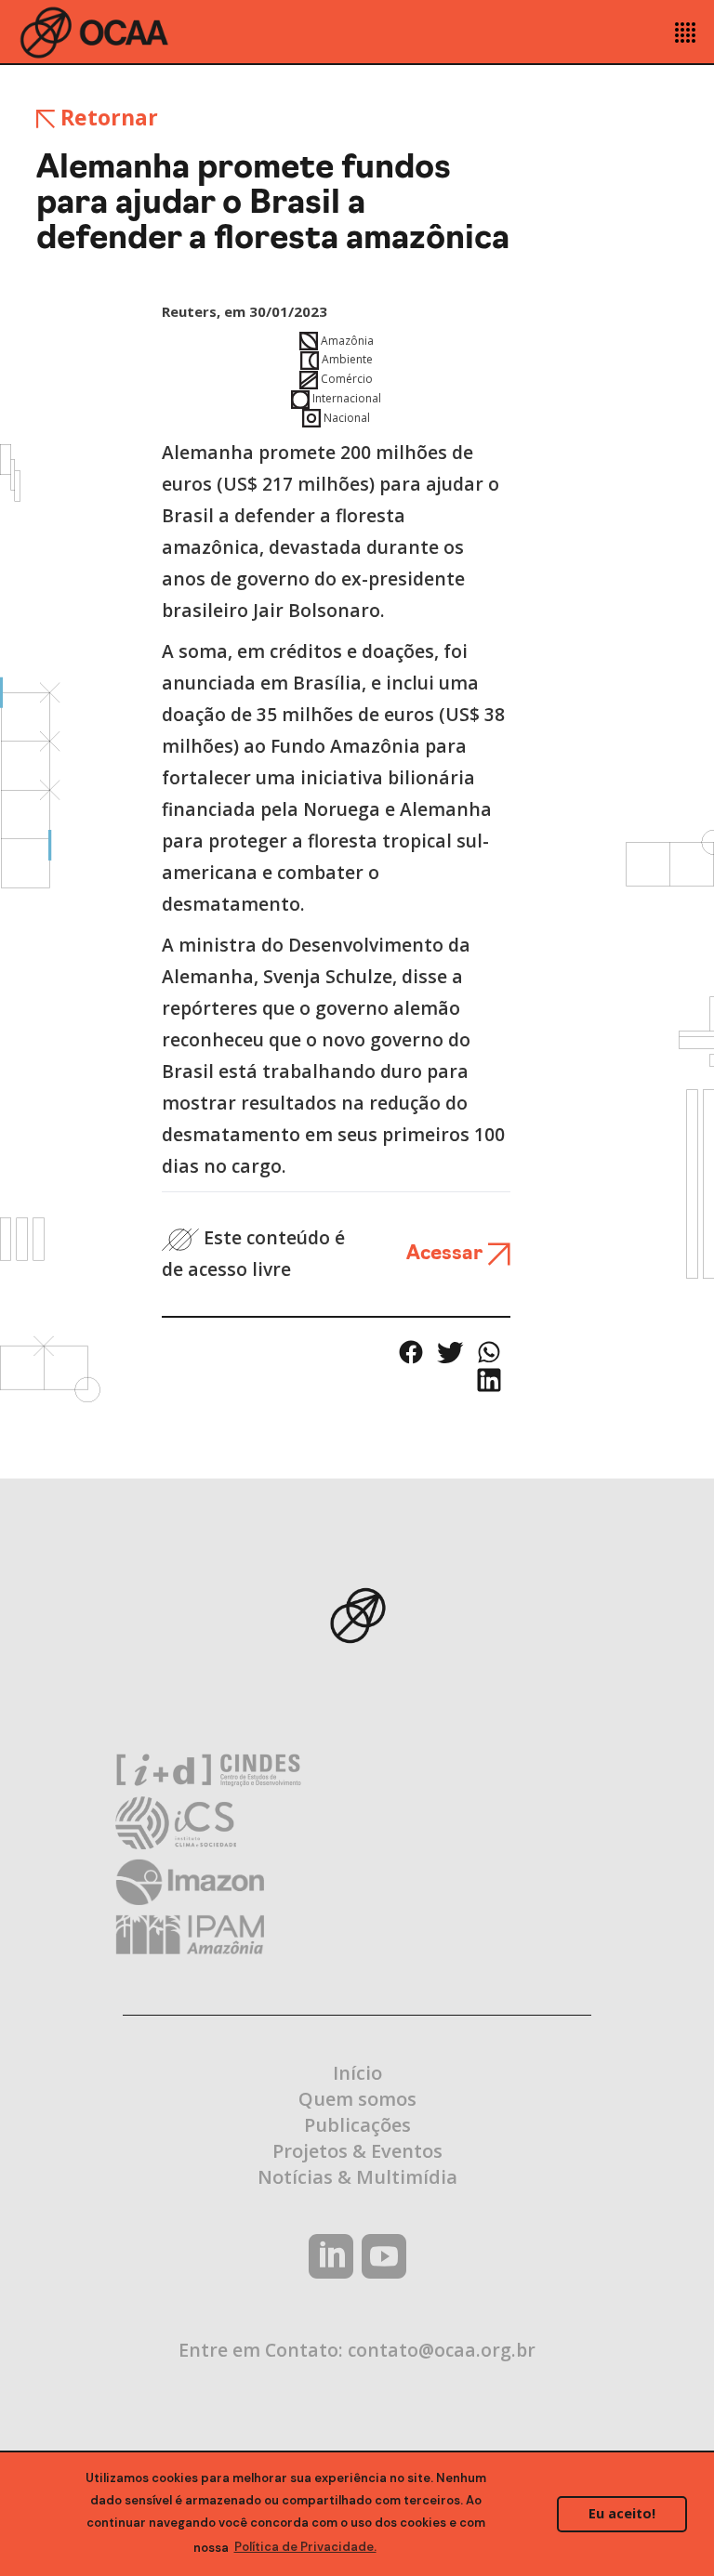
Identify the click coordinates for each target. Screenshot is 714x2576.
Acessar (447, 1254)
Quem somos (357, 2099)
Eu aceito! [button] (622, 2513)
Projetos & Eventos (357, 2151)
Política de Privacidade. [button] (305, 2547)
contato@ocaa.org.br (442, 2350)
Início (357, 2073)
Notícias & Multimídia (357, 2177)
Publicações (357, 2125)
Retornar (106, 117)
